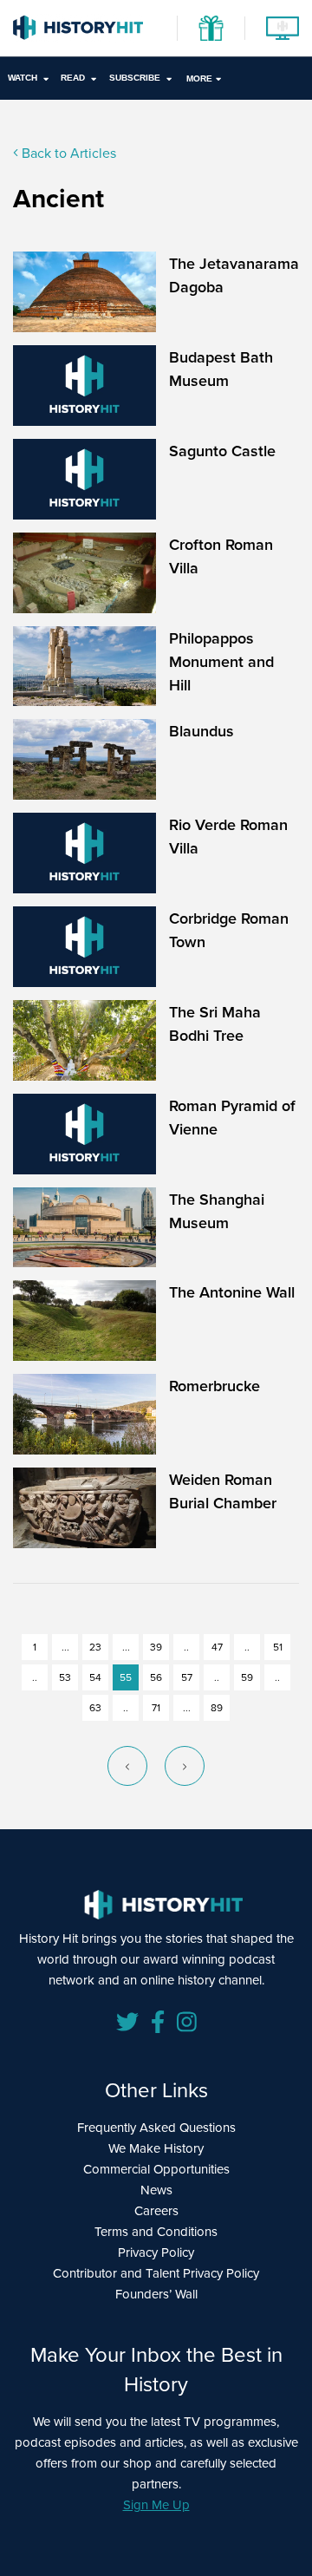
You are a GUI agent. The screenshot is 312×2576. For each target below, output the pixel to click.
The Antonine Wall (232, 1292)
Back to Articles (67, 153)
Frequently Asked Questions (156, 2127)
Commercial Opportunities (156, 2169)
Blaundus (201, 731)
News (156, 2190)
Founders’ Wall (156, 2294)
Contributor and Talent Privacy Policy (156, 2273)
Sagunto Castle (222, 451)
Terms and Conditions (156, 2231)
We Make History (156, 2148)
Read (73, 78)
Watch (23, 78)
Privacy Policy (156, 2252)
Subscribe (135, 78)
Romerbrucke (214, 1386)
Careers (156, 2210)
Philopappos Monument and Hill (221, 661)
